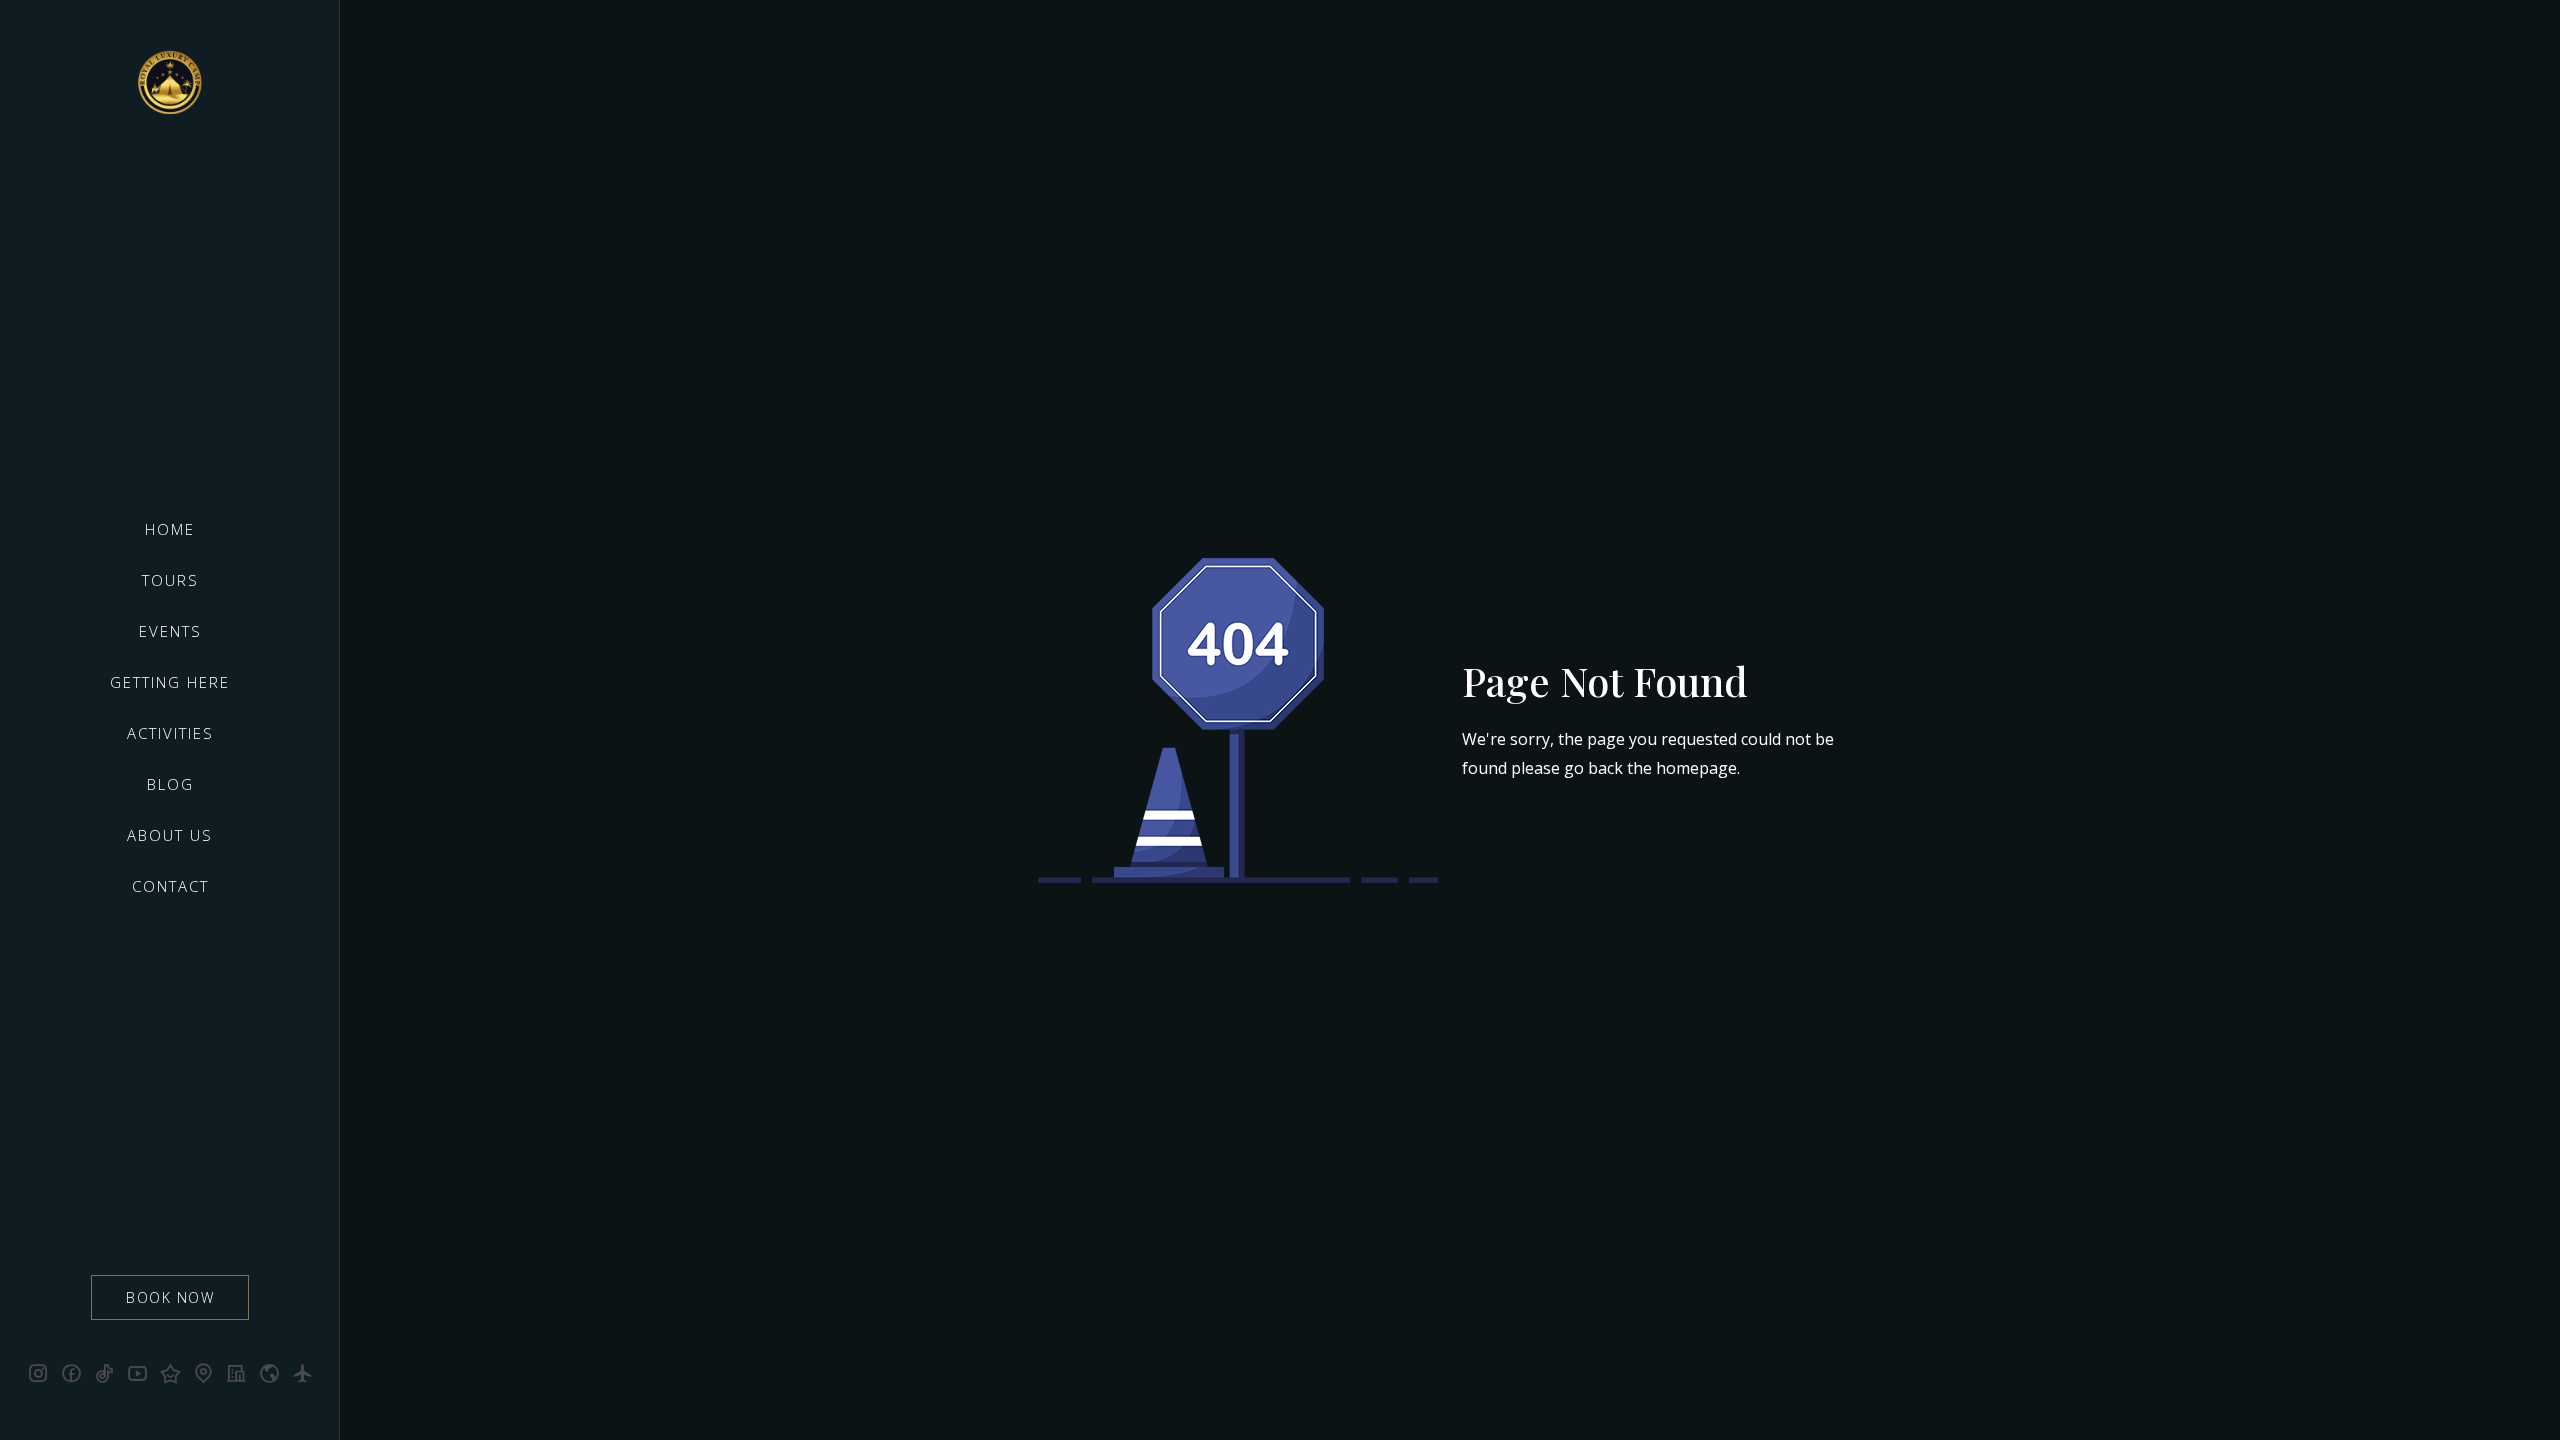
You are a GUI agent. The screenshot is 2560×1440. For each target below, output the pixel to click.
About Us (170, 835)
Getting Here (170, 682)
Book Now (170, 1297)
